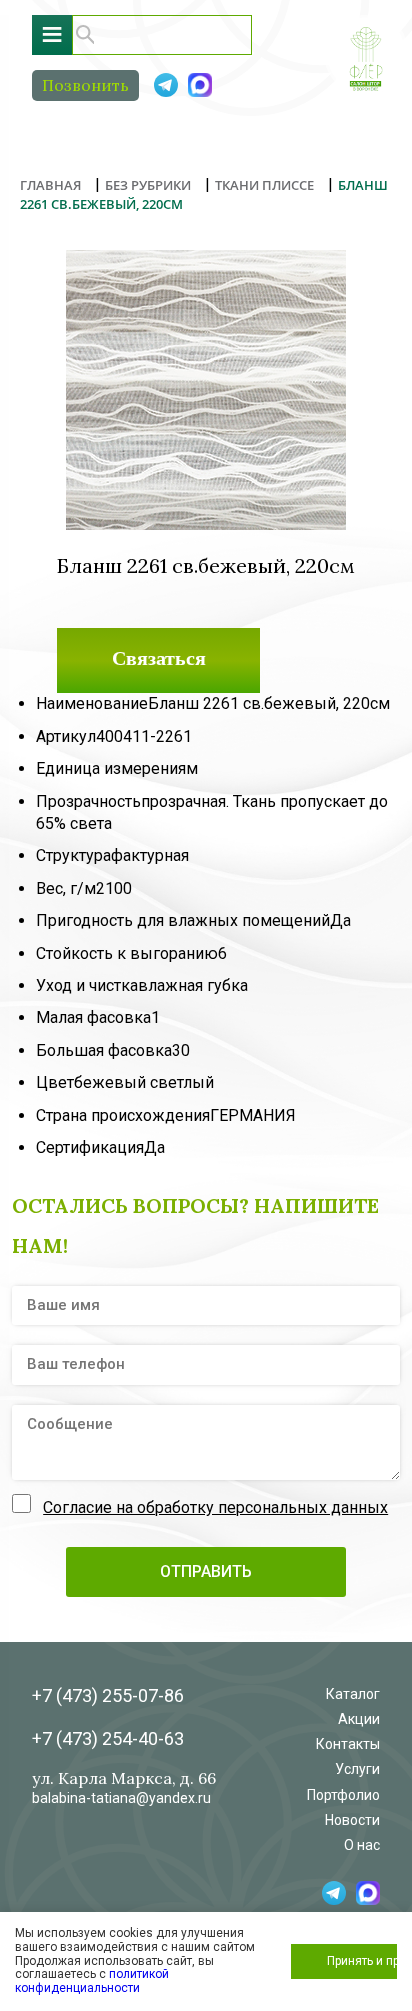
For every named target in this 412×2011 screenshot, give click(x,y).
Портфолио (343, 1795)
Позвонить (85, 85)
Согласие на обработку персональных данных (215, 1507)
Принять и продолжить (362, 1961)
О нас (362, 1845)
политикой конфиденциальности (92, 1981)
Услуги (357, 1769)
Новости (352, 1820)
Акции (359, 1719)
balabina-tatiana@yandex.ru (121, 1798)
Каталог (353, 1694)
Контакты (348, 1744)
